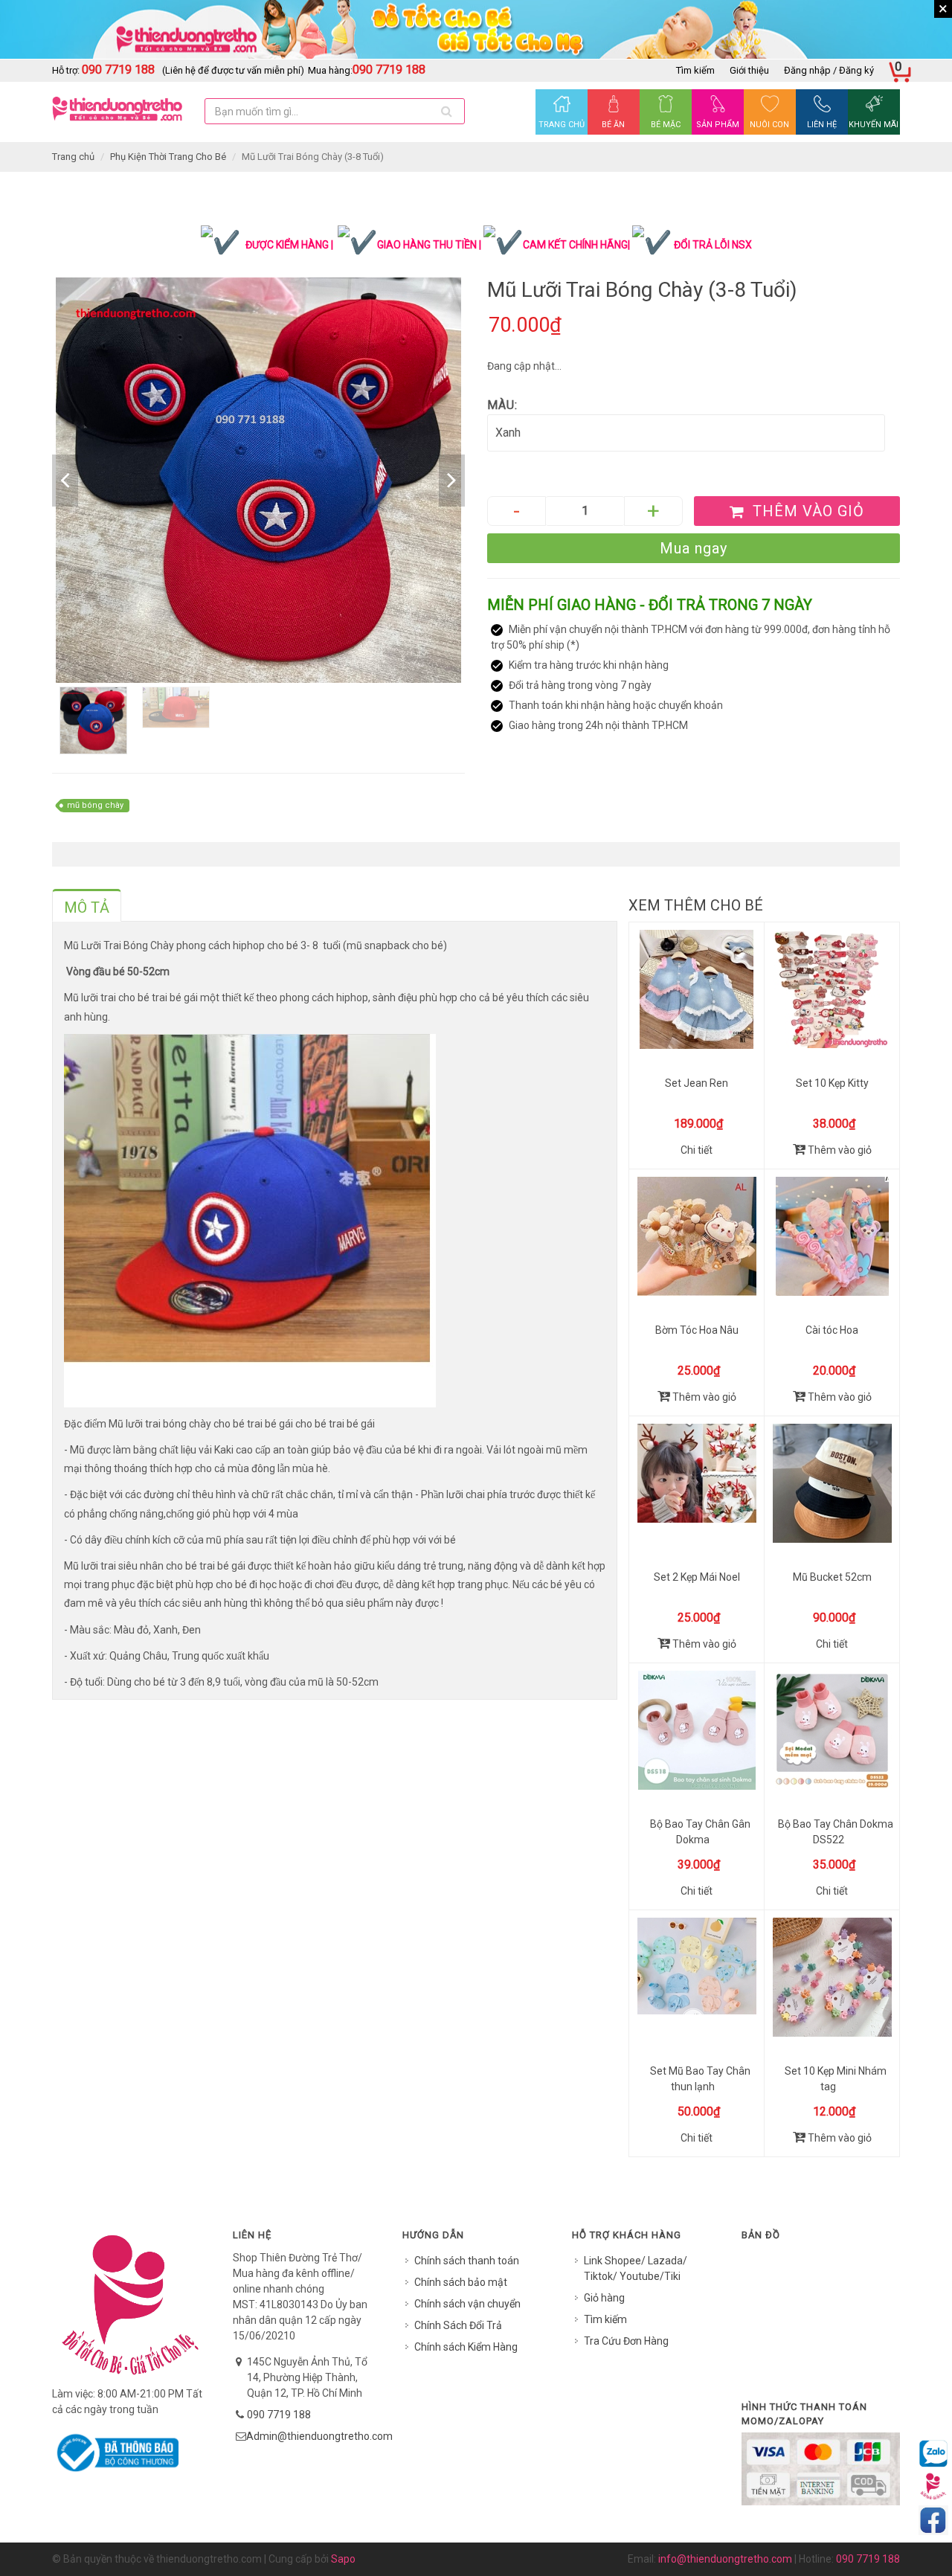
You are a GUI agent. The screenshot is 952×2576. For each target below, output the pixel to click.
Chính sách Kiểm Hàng (466, 2347)
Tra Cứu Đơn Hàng (626, 2341)
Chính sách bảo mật (461, 2282)
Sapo (343, 2559)
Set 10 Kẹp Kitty (832, 1083)
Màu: (502, 405)
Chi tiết (697, 1150)
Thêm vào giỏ (839, 1150)
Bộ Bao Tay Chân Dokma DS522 (836, 1832)
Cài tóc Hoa (832, 1330)
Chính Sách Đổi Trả (458, 2325)
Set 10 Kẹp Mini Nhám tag (836, 2079)
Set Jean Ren (697, 1083)
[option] (258, 480)
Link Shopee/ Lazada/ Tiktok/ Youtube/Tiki (636, 2268)
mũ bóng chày (95, 805)
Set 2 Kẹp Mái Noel (697, 1577)
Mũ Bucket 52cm (832, 1577)
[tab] (87, 905)
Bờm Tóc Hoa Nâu (697, 1330)
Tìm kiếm (695, 70)
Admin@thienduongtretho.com (319, 2436)
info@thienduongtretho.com (725, 2559)
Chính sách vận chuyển (467, 2304)
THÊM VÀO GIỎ (806, 511)
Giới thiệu (749, 70)
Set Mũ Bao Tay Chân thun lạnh (700, 2079)
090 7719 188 (279, 2415)
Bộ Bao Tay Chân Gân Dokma (700, 1832)
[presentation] (87, 908)
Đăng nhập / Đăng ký (829, 70)
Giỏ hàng (604, 2298)
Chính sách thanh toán (467, 2261)
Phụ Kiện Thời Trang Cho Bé (168, 157)
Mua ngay (694, 548)
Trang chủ (73, 157)
